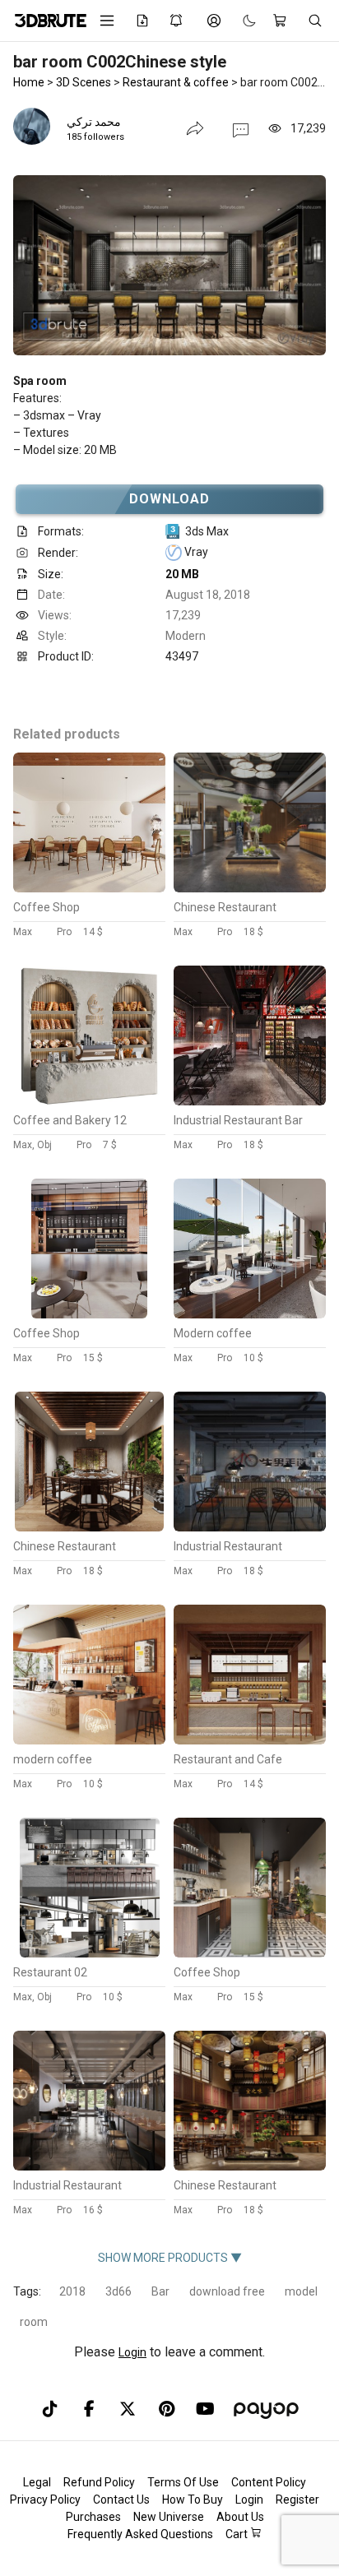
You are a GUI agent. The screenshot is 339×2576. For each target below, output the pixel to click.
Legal (37, 2482)
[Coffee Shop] (89, 888)
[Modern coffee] (250, 1314)
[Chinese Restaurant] (250, 888)
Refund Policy (99, 2482)
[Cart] (282, 21)
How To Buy (193, 2500)
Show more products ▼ (170, 2258)
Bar (160, 2291)
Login (132, 2352)
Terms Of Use (183, 2482)
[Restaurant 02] (90, 1953)
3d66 (118, 2291)
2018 (72, 2291)
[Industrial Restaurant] (250, 1527)
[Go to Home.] (45, 21)
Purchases (93, 2517)
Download (170, 499)
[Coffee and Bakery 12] (90, 1101)
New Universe (169, 2517)
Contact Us (121, 2500)
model (301, 2291)
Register (297, 2500)
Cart (238, 2534)
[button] (241, 129)
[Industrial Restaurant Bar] (250, 1101)
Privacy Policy (45, 2500)
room (34, 2322)
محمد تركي (94, 122)
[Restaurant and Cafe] (250, 1740)
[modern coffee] (89, 1740)
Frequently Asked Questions (140, 2534)
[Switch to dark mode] (241, 21)
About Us (240, 2517)
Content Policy (269, 2482)
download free (227, 2291)
